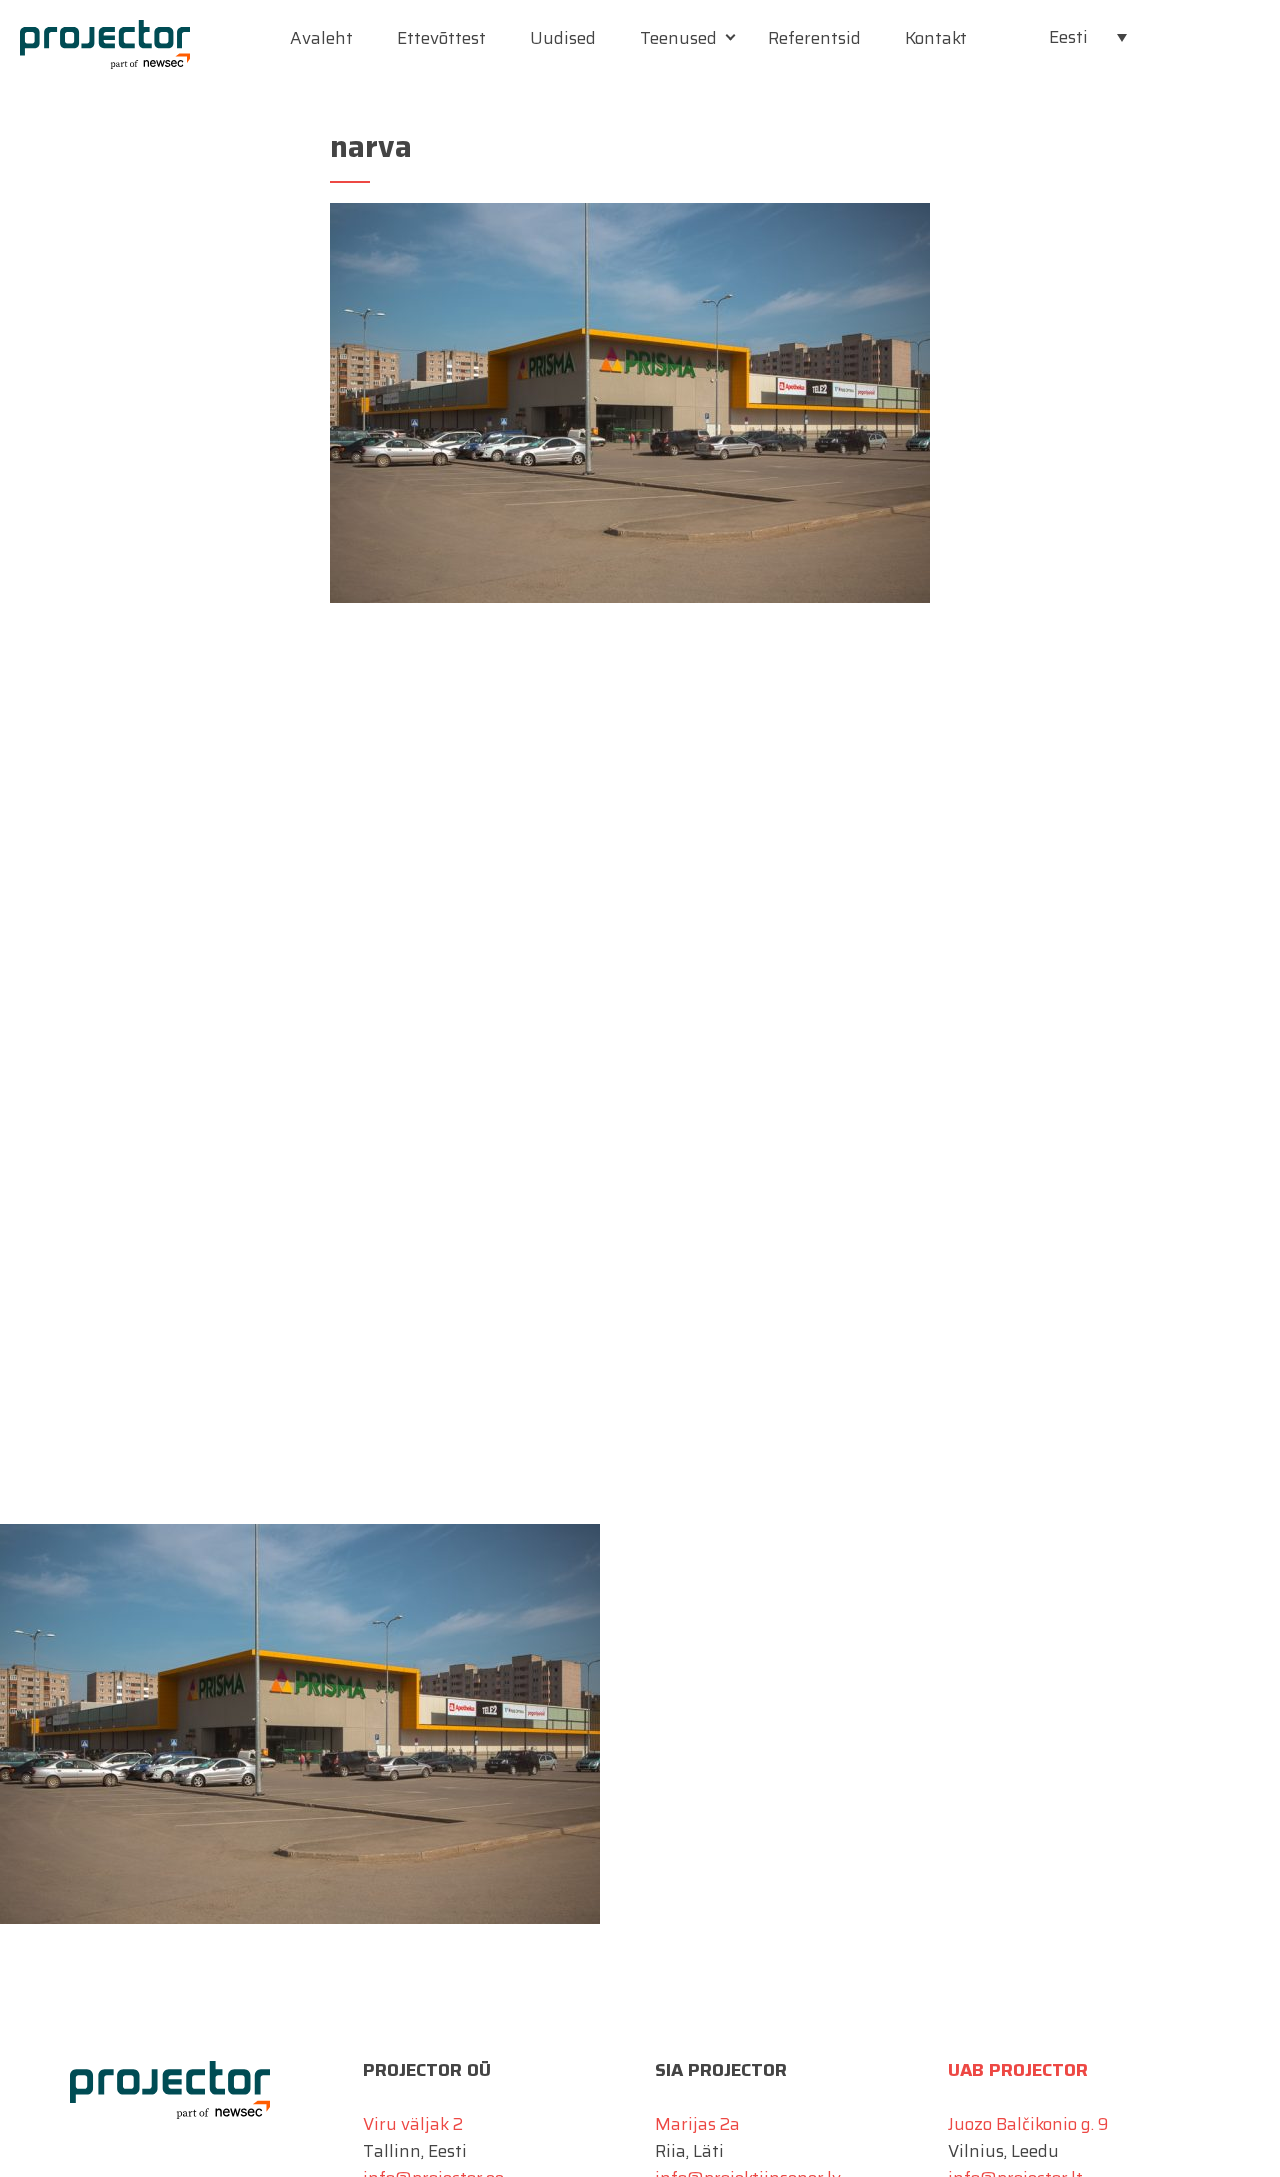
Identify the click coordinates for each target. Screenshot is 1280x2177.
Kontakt (936, 38)
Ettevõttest (441, 38)
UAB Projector (1018, 2070)
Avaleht (321, 38)
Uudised (563, 38)
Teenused (678, 38)
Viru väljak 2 (413, 2124)
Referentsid (814, 38)
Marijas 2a (697, 2124)
